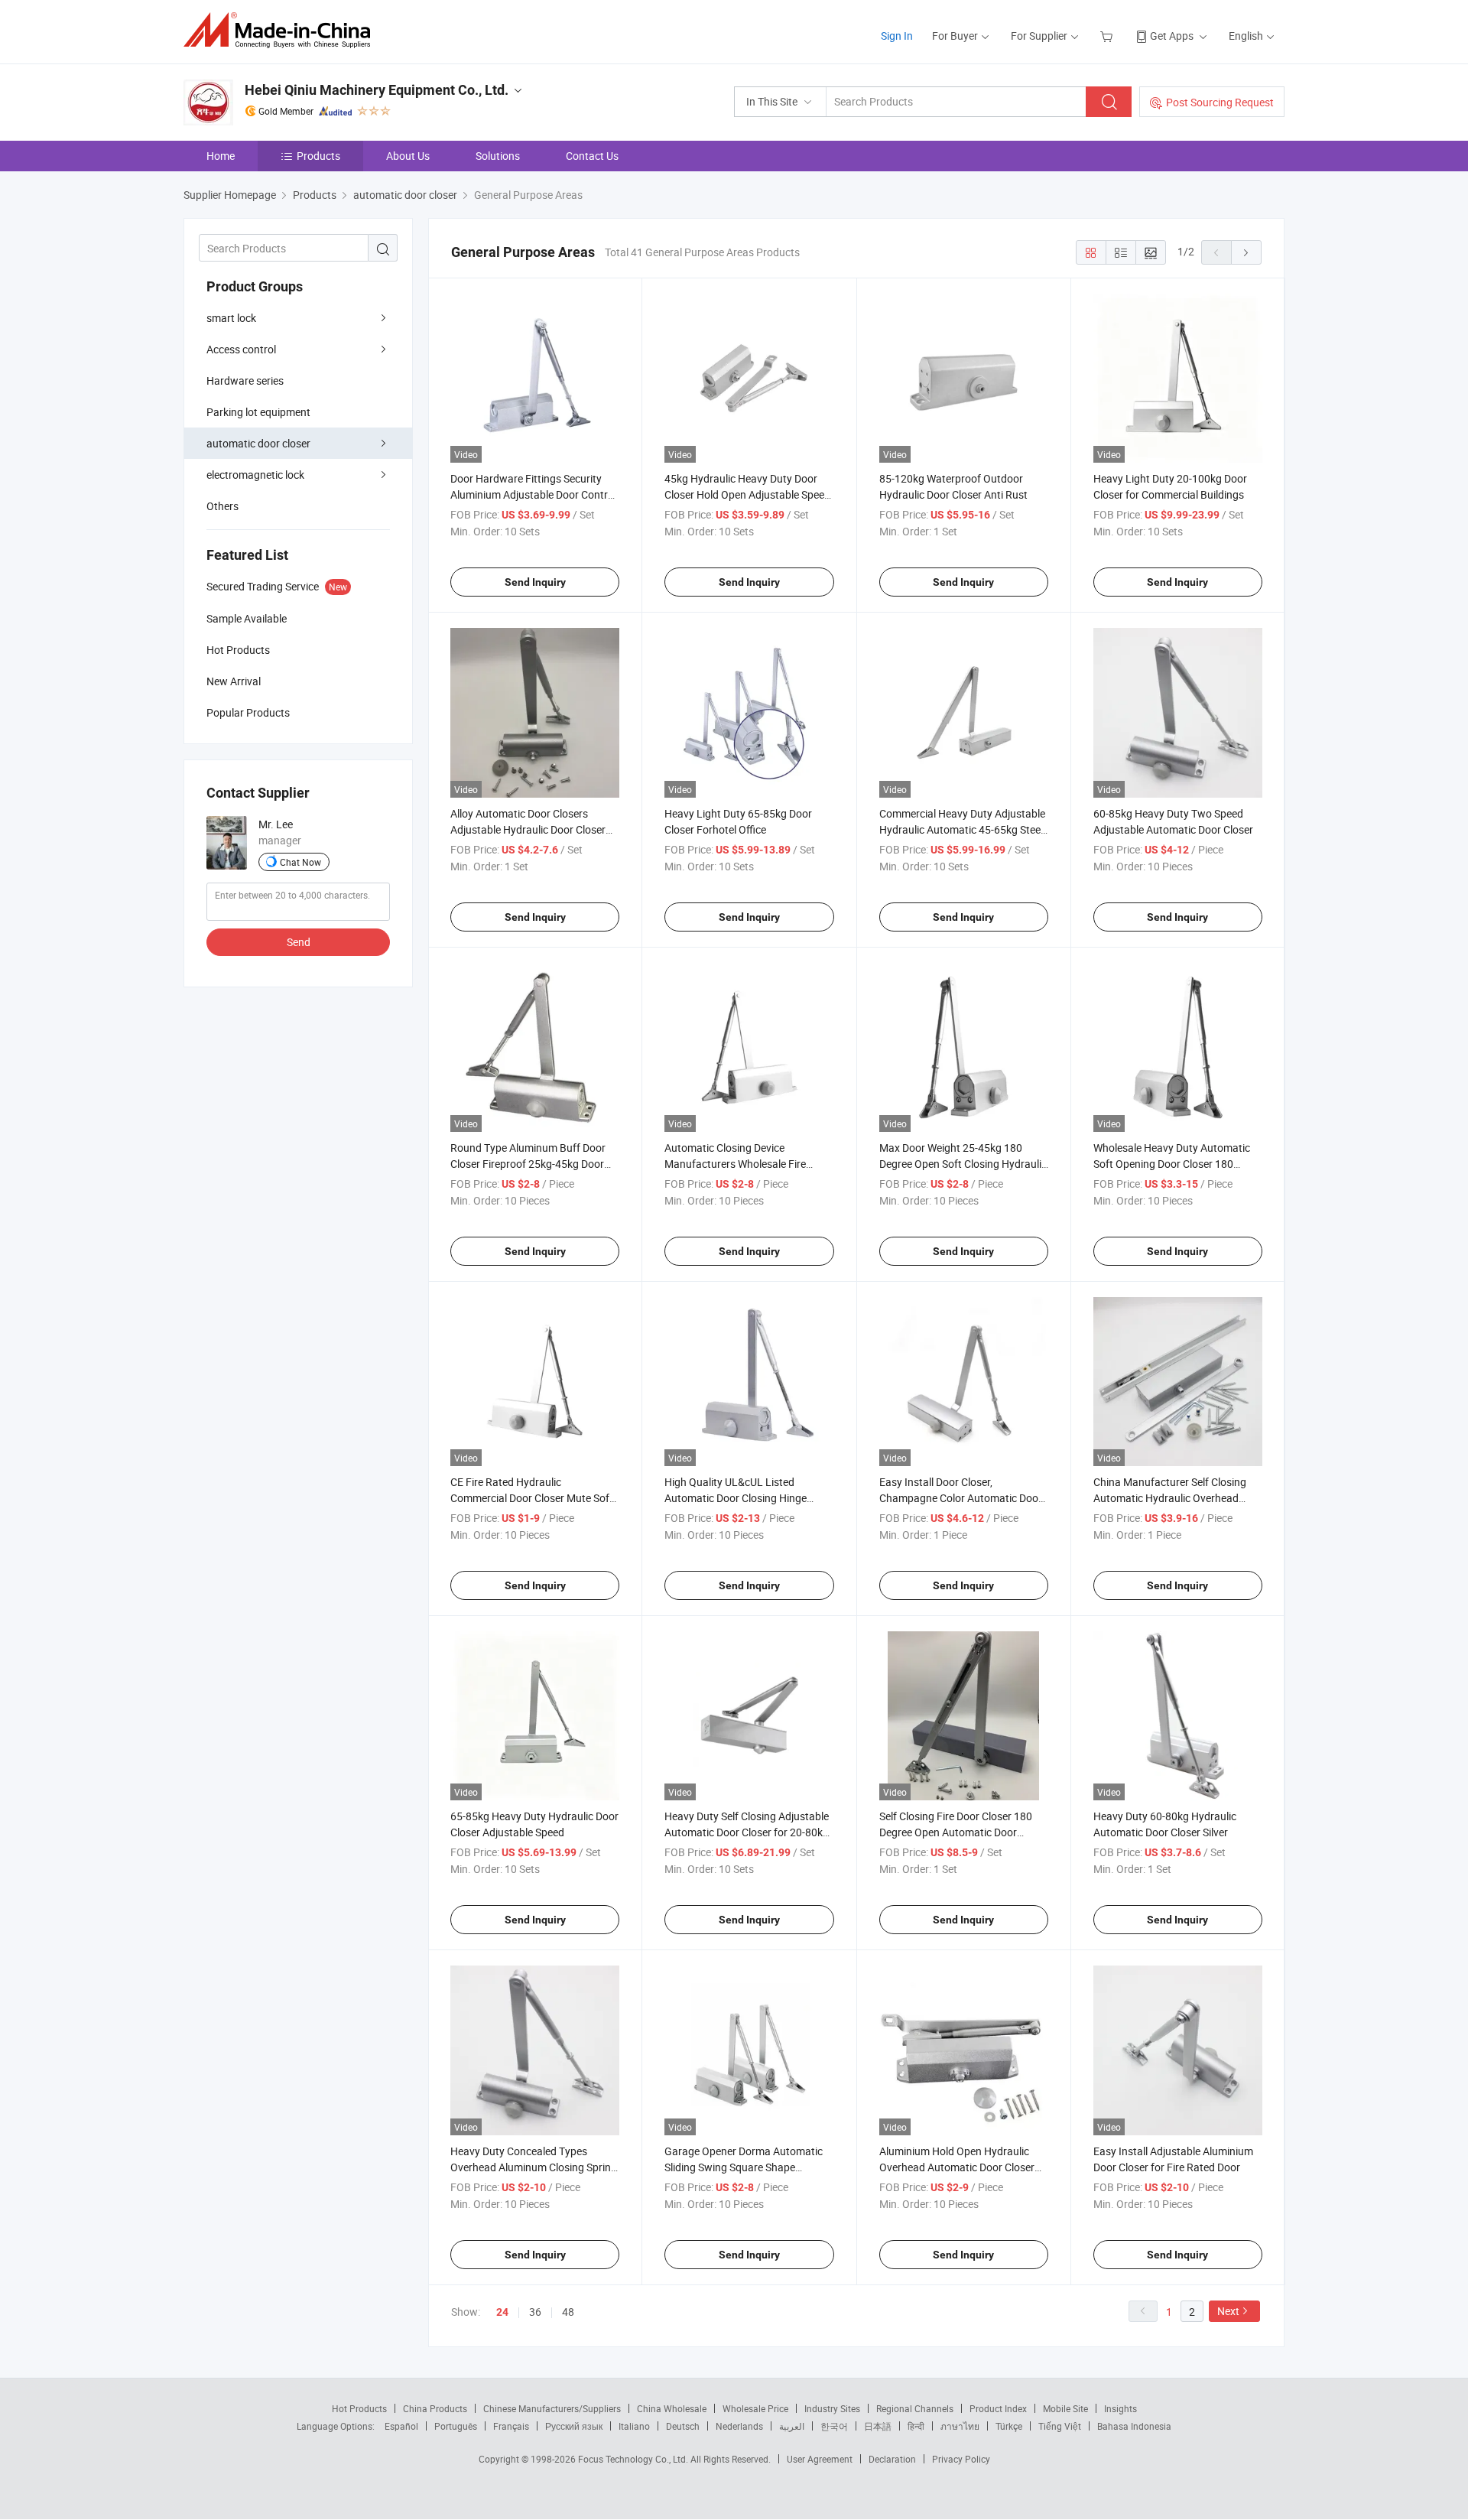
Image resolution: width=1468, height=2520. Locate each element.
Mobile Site (1065, 2408)
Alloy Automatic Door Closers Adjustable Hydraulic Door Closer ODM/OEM (528, 829)
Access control (241, 349)
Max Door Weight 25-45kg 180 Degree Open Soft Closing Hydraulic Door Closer (963, 1164)
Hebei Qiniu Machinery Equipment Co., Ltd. (377, 90)
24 (502, 2312)
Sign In (897, 36)
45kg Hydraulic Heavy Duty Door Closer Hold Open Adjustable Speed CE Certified (747, 494)
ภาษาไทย (960, 2426)
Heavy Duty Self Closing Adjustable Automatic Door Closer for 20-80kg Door (747, 1832)
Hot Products (359, 2408)
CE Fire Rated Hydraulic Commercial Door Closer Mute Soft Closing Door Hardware (532, 1498)
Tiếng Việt (1060, 2426)
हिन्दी (916, 2426)
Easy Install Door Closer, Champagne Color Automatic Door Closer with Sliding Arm (961, 1498)
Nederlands (739, 2426)
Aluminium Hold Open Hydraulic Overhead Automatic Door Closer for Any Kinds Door (957, 2167)
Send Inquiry (535, 582)
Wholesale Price (755, 2408)
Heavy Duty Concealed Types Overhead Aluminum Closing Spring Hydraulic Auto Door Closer (534, 2167)
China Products (435, 2408)
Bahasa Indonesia (1134, 2426)
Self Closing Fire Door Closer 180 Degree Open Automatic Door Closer (956, 1832)
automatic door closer (258, 443)
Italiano (634, 2426)
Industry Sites (832, 2408)
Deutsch (683, 2426)
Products (318, 156)
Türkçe (1009, 2426)
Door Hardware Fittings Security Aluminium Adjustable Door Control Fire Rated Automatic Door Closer (533, 494)
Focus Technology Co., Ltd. (634, 2459)
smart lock (231, 318)
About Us (408, 156)
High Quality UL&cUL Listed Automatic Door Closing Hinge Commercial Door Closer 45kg (736, 1498)
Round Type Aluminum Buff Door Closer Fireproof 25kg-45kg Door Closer (528, 1164)
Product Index (998, 2408)
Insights (1120, 2408)
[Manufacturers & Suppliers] (282, 30)
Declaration (892, 2459)
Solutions (498, 156)
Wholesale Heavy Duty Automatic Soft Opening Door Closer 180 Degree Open (1172, 1164)
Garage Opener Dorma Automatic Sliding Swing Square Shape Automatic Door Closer (744, 2167)
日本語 (878, 2426)
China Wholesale (672, 2408)
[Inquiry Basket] (1108, 36)
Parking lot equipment (258, 412)
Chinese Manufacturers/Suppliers (552, 2408)
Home (221, 156)
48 (568, 2312)
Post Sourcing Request (1220, 102)
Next (1228, 2311)
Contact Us (592, 156)
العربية (792, 2426)
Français (511, 2426)
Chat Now (300, 862)
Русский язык (574, 2426)
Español (401, 2426)
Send (299, 942)
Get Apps (1172, 36)
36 (535, 2312)
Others (222, 506)
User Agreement (820, 2459)
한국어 (834, 2426)
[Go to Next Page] (1246, 252)
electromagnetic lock (255, 475)
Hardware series (245, 380)
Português (456, 2426)
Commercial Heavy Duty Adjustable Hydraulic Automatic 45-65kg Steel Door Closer (962, 829)
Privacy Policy (961, 2459)
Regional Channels (915, 2408)
